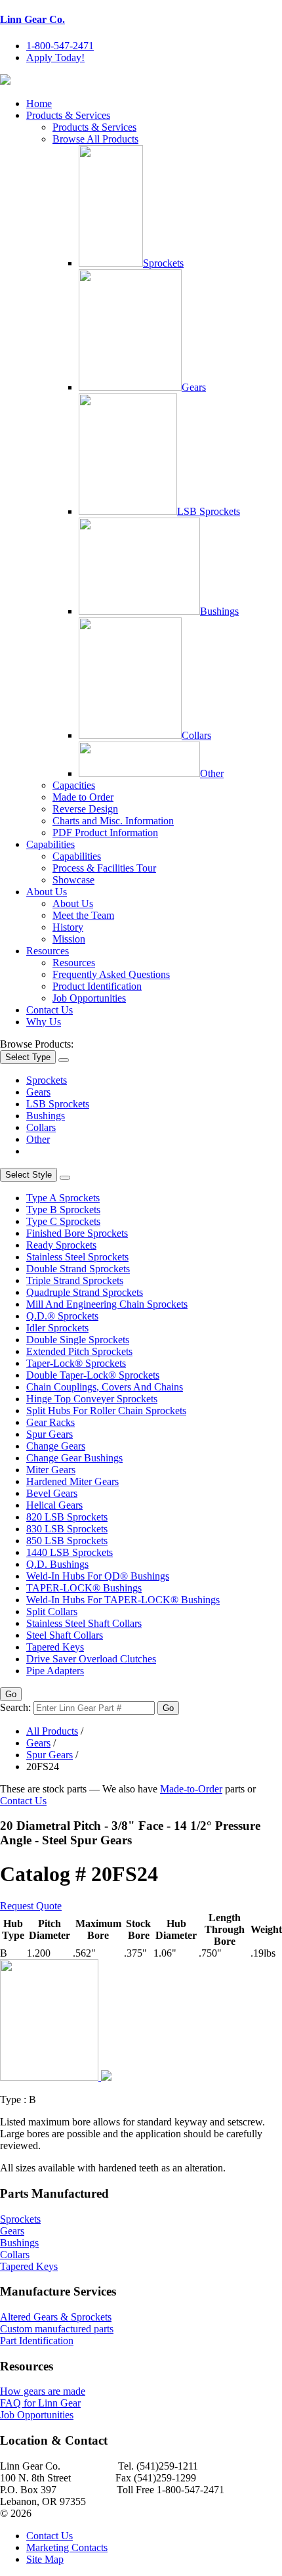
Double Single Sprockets (78, 1340)
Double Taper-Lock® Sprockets (93, 1375)
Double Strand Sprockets (78, 1269)
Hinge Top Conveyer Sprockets (92, 1399)
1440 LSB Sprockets (70, 1552)
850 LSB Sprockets (67, 1541)
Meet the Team (83, 915)
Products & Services (68, 115)
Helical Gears (54, 1505)
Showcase (73, 880)
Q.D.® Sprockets (62, 1316)
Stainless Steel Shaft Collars (84, 1623)
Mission (69, 939)
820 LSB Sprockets (67, 1517)
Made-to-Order (191, 1789)
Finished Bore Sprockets (77, 1233)
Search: (15, 1707)
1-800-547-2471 (60, 46)
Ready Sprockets (61, 1245)
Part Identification (37, 2341)
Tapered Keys (55, 1647)
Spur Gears (50, 1434)
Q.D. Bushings (57, 1564)
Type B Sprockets (63, 1210)
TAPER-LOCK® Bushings (84, 1588)
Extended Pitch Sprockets (79, 1351)
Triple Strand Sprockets (75, 1280)
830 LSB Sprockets (67, 1529)
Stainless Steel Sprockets (77, 1257)
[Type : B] (56, 2077)
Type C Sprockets (63, 1221)
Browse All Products (95, 139)
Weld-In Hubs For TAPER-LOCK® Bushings (123, 1600)
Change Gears (56, 1446)
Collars (196, 735)
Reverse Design (85, 809)
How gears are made (43, 2391)
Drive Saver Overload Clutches (91, 1659)
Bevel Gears (52, 1493)
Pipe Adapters (55, 1671)
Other (212, 773)
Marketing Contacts (67, 2547)
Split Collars (52, 1611)
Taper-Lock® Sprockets (76, 1363)
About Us (47, 892)
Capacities (74, 785)
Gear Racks (50, 1422)
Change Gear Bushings (74, 1458)
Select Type (28, 1057)
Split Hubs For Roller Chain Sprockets (106, 1410)
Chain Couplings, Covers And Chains (105, 1387)
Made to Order (83, 797)
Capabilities (50, 844)
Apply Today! (55, 57)
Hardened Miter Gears (72, 1481)
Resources (48, 951)
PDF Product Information (105, 833)
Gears (194, 387)
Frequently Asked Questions (111, 974)
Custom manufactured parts (57, 2329)
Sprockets (163, 263)
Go (11, 1694)
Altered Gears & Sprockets (56, 2317)
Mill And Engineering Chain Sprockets (107, 1304)
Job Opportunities (89, 998)
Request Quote (31, 1906)
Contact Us (50, 1010)
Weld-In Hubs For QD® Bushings (98, 1576)
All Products (52, 1731)
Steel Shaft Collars (65, 1635)
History (68, 927)
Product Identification (97, 986)
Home (39, 103)
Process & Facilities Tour (104, 868)
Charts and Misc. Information (113, 821)
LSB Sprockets (209, 511)
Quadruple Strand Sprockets (85, 1292)
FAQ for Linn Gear (40, 2403)
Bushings (219, 611)
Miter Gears (51, 1470)
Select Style (29, 1175)
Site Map (45, 2559)
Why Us (44, 1022)
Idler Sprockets (57, 1328)
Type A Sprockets (63, 1198)
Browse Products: (37, 1044)
